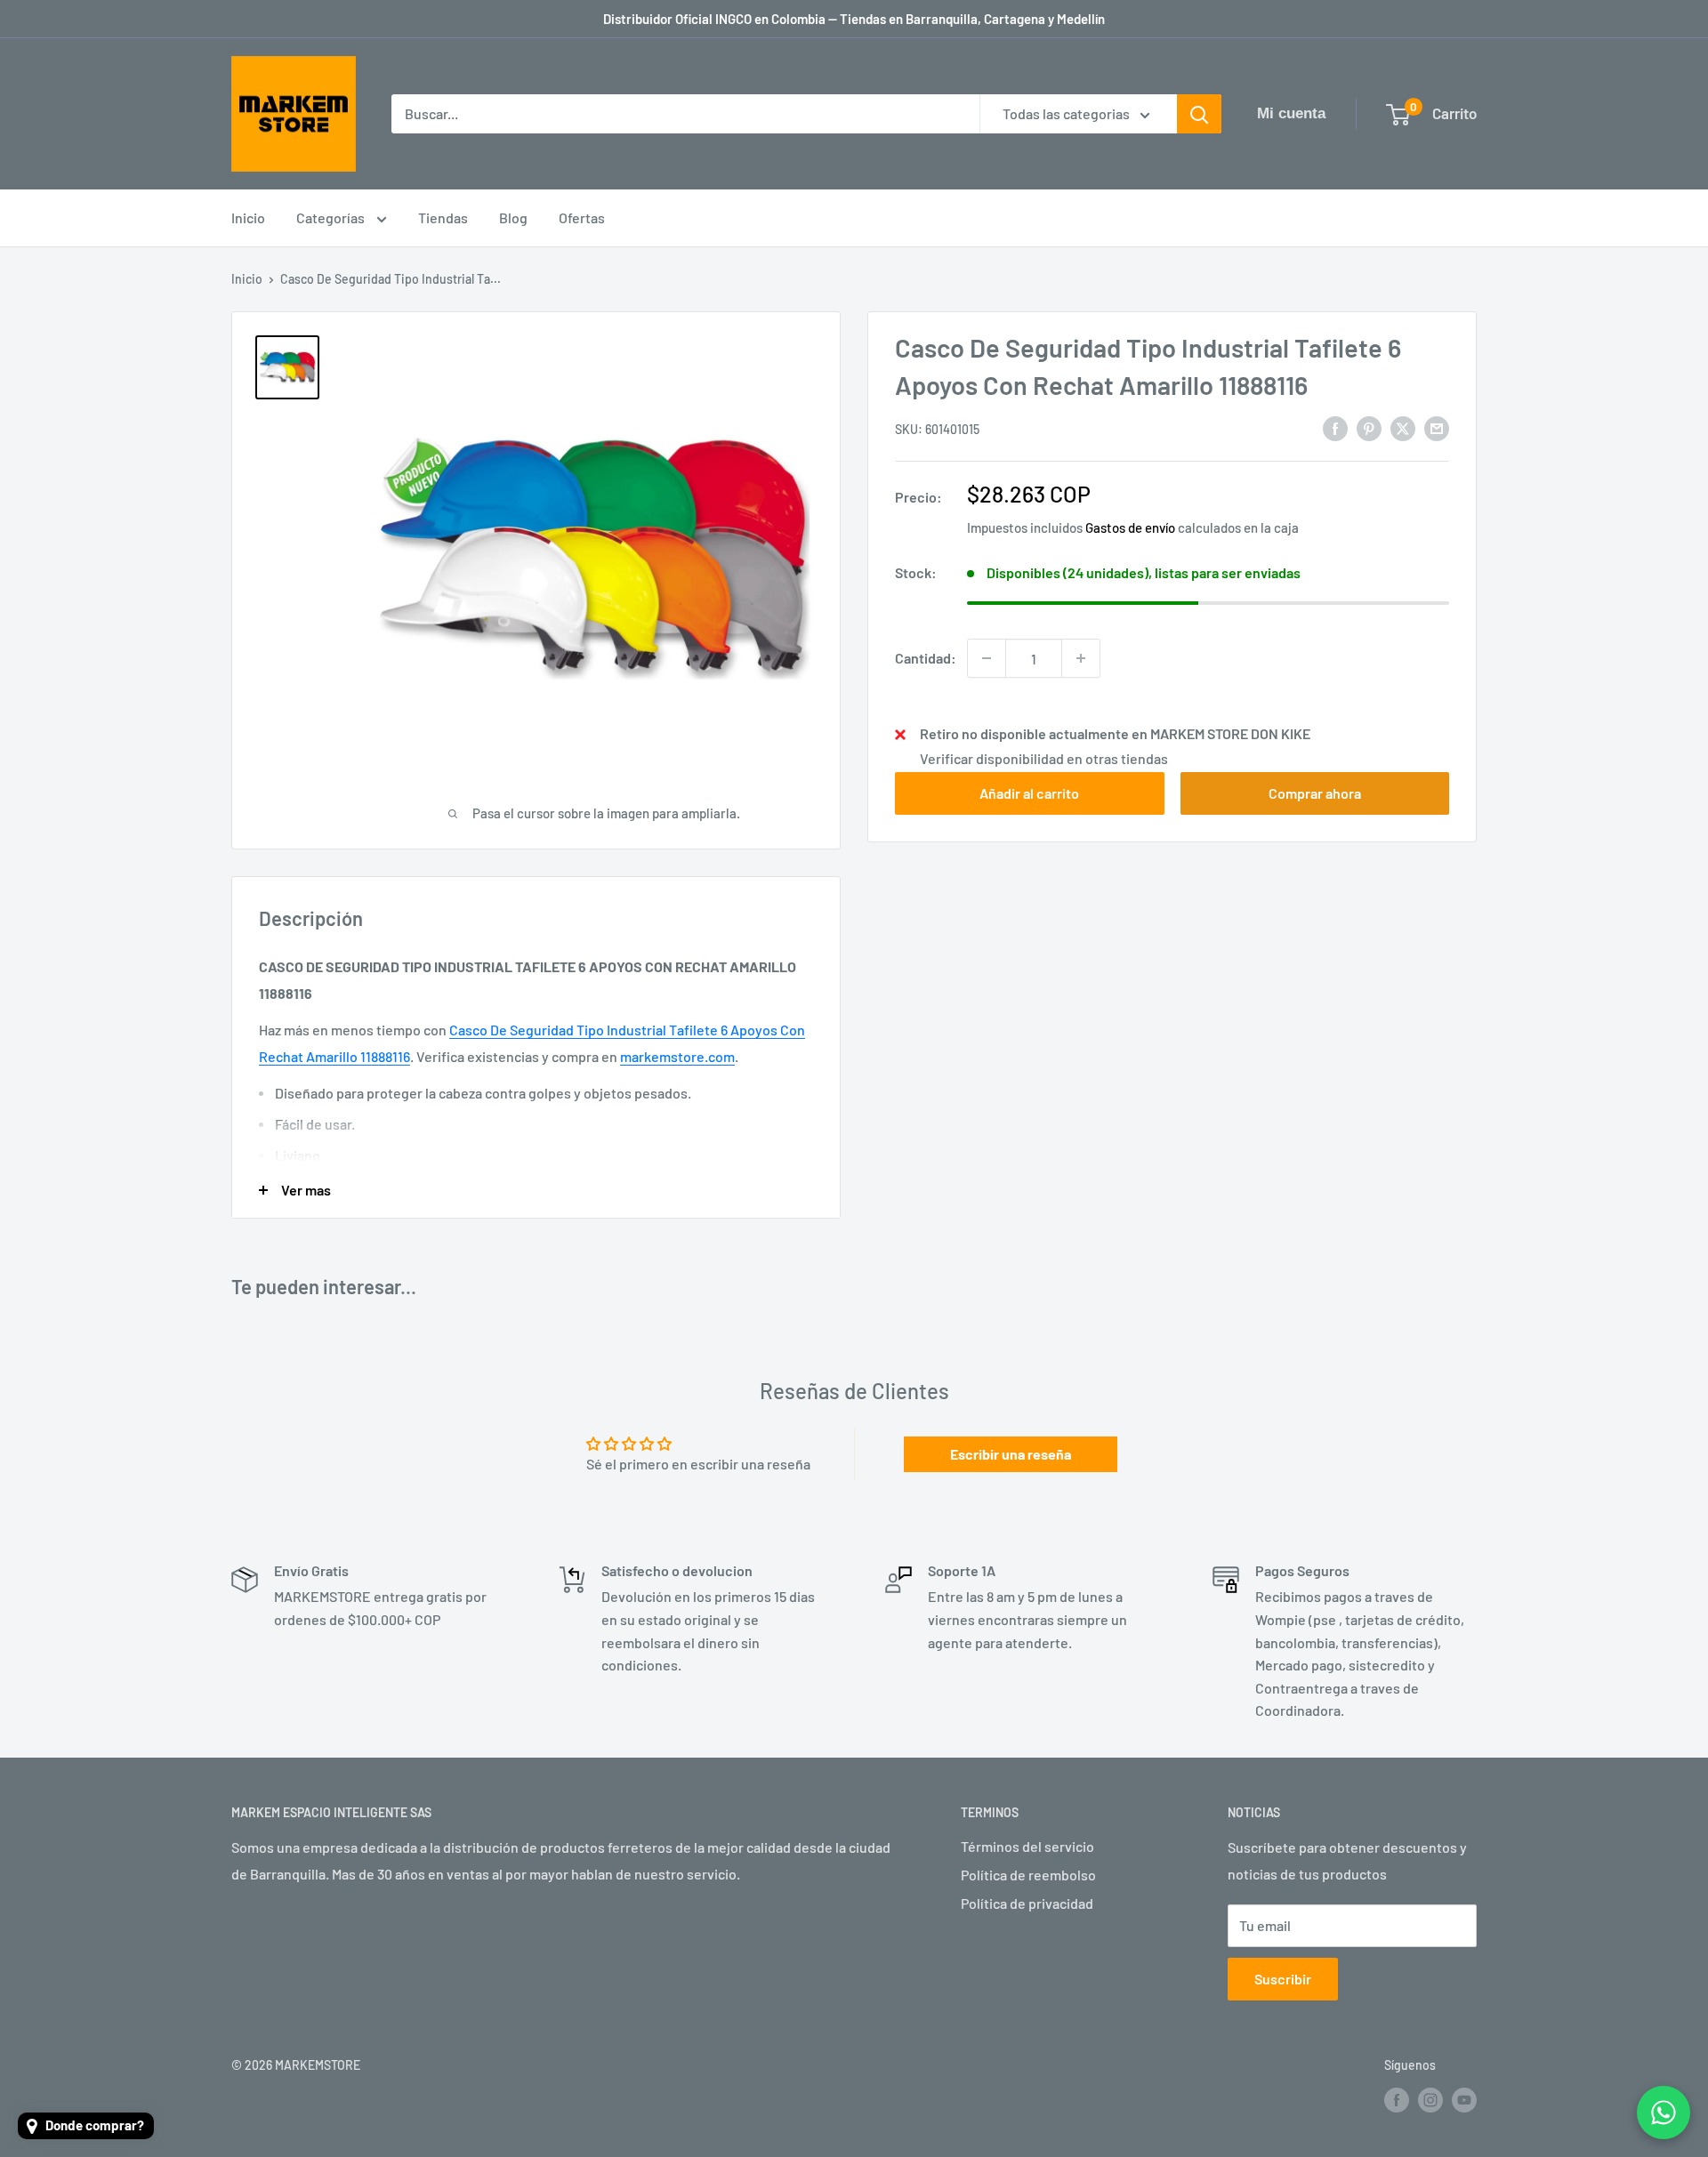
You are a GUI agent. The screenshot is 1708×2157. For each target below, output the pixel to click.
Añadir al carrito (1029, 793)
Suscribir (1283, 1979)
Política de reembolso (1028, 1875)
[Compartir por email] (1437, 427)
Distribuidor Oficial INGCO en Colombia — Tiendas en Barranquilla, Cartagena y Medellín (854, 19)
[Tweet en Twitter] (1403, 427)
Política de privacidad (1027, 1903)
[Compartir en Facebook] (1335, 427)
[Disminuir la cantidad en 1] (987, 658)
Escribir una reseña (1011, 1454)
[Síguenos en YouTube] (1464, 2100)
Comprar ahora (1315, 793)
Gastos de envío (1130, 527)
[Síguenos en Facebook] (1397, 2100)
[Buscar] (1199, 114)
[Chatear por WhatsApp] (1664, 2113)
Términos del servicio (1027, 1846)
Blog (513, 217)
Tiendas (443, 217)
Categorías (332, 217)
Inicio (248, 217)
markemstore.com (677, 1056)
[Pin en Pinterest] (1369, 427)
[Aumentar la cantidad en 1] (1081, 658)
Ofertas (582, 217)
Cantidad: (926, 658)
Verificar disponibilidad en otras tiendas (1044, 758)
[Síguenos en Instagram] (1430, 2100)
